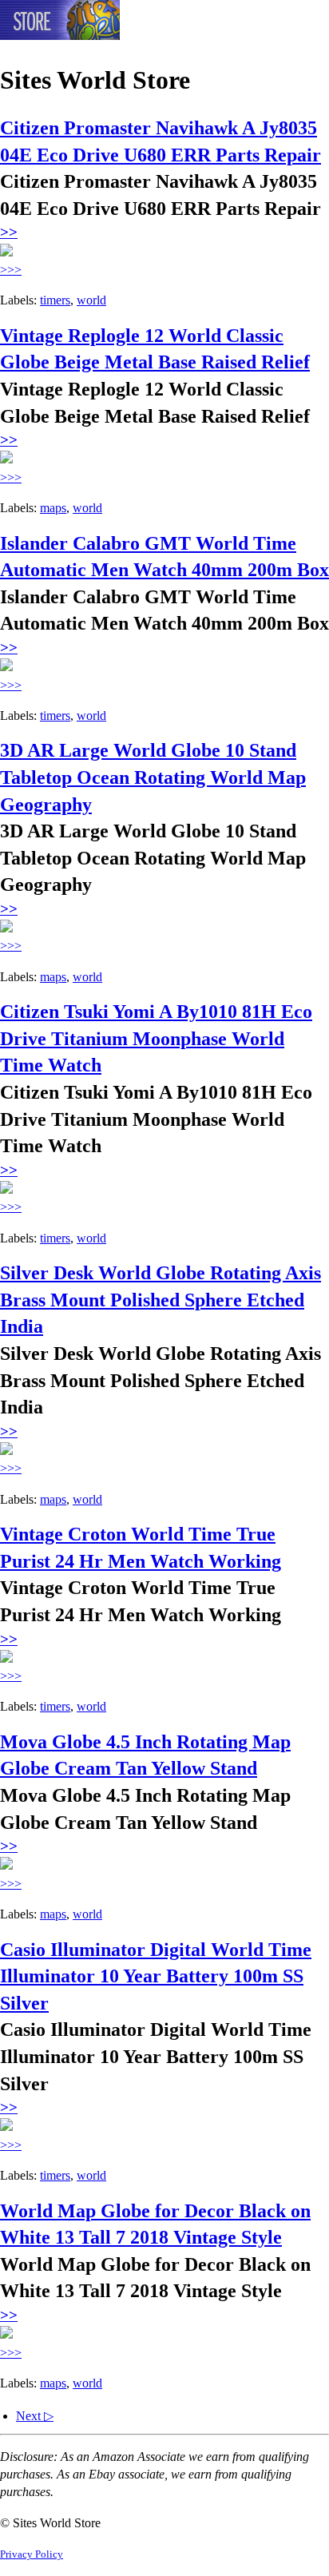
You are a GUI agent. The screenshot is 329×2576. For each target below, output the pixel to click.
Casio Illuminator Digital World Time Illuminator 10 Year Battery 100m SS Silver (156, 1976)
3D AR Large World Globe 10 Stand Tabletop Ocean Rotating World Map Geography (153, 777)
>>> (11, 270)
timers (55, 300)
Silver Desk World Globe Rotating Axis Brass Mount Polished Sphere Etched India (161, 1300)
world (91, 300)
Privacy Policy (32, 2554)
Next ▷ (35, 2416)
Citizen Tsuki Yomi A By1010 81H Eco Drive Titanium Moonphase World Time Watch (156, 1038)
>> (9, 232)
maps (53, 508)
